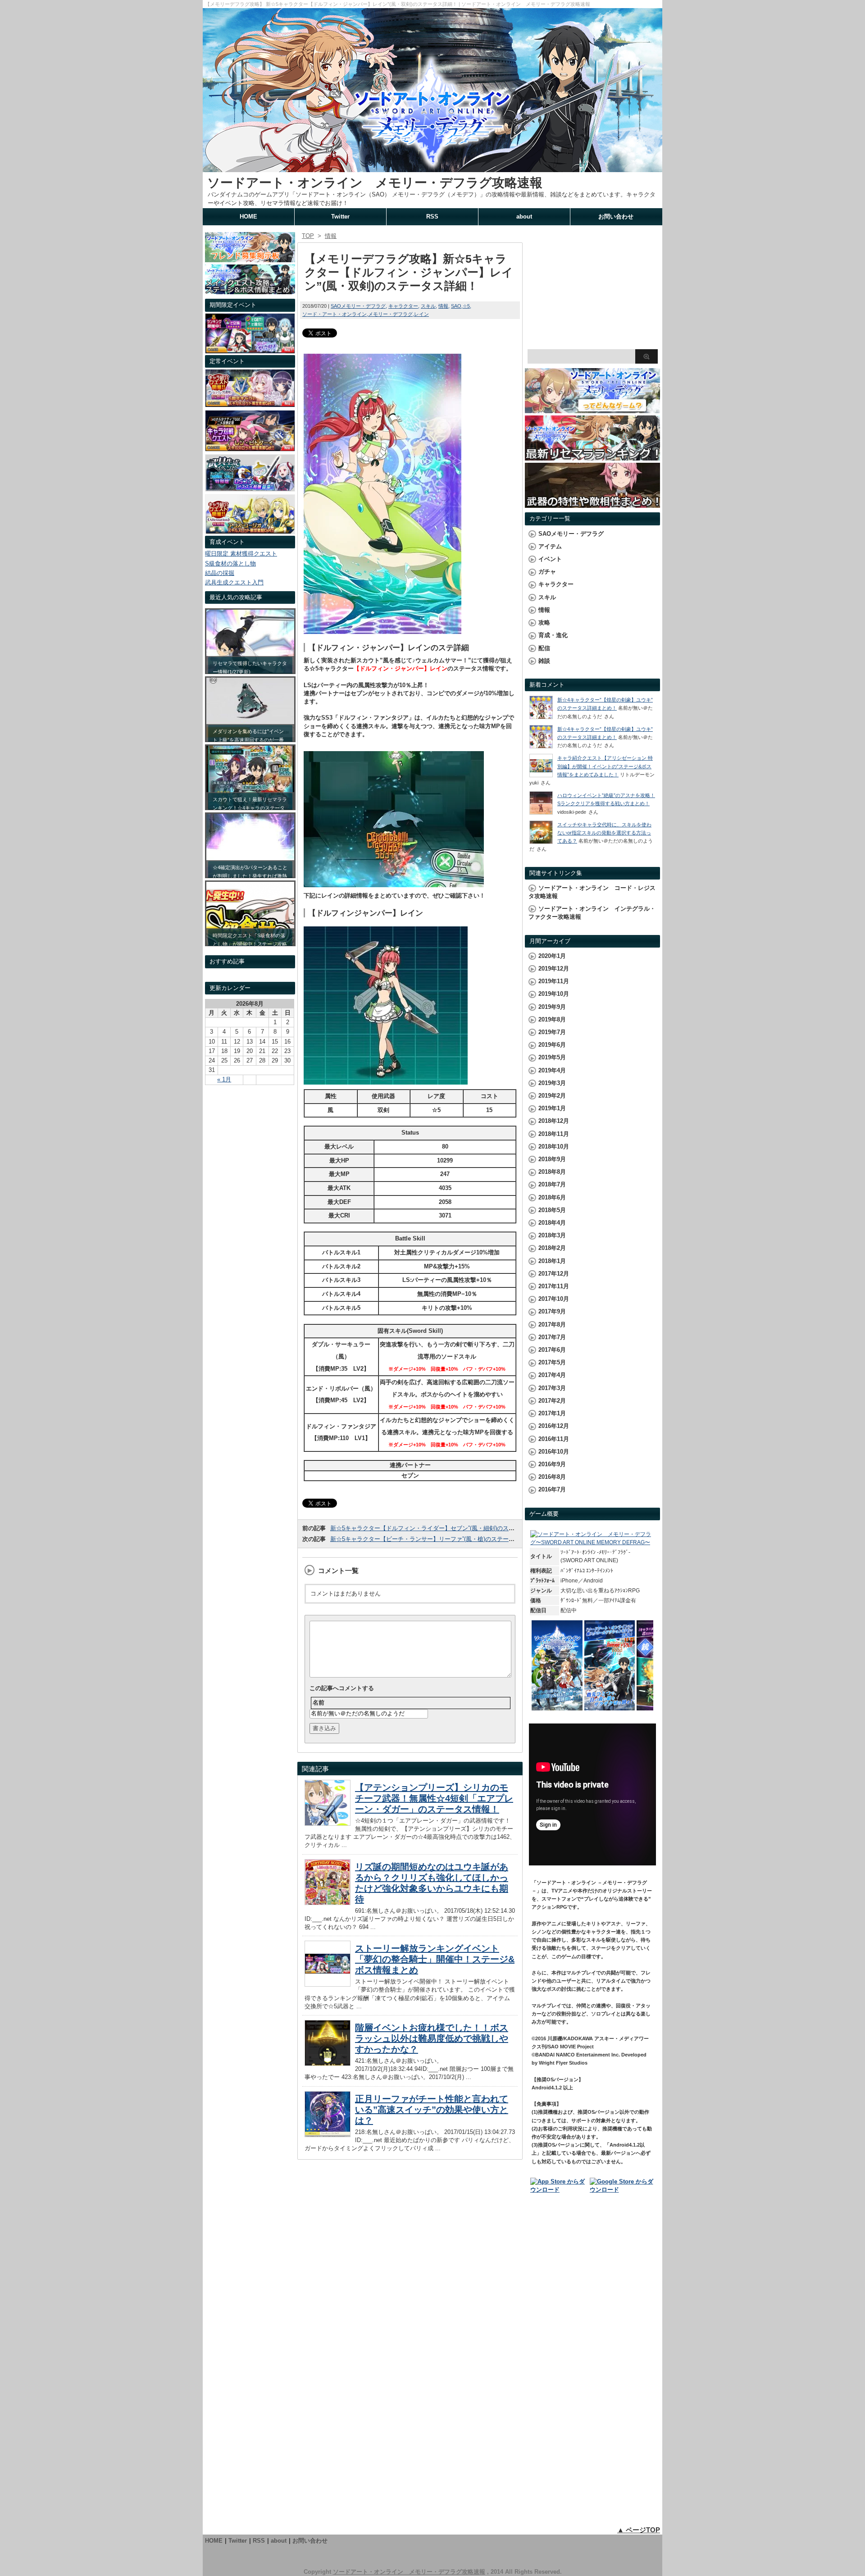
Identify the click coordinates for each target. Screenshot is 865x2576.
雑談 (544, 661)
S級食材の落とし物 (230, 563)
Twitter (340, 217)
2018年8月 (552, 1172)
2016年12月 (554, 1426)
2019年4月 (552, 1070)
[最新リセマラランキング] (592, 456)
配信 (544, 648)
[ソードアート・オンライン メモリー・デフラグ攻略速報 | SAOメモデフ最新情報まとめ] (432, 168)
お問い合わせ (616, 217)
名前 (319, 1703)
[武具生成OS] (250, 489)
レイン (421, 314)
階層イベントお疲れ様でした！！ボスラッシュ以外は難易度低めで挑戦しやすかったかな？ (432, 2038)
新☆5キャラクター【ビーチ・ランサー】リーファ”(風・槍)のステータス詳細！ (434, 1539)
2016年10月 (554, 1452)
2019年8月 (552, 1019)
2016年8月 (552, 1477)
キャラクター (403, 306)
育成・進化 (553, 635)
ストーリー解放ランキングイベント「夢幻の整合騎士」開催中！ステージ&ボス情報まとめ (435, 1959)
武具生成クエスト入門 (234, 582)
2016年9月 (552, 1464)
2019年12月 (554, 969)
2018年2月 (552, 1248)
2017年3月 (552, 1388)
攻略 (544, 622)
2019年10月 (554, 994)
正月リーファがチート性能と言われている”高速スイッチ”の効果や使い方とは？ (432, 2110)
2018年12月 (554, 1121)
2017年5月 (552, 1362)
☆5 (466, 306)
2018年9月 (552, 1159)
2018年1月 (552, 1261)
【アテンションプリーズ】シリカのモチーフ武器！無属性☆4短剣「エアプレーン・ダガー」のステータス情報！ (434, 1798)
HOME (248, 217)
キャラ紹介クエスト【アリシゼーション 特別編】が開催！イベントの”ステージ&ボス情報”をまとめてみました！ (605, 766)
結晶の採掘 (220, 573)
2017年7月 (552, 1337)
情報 (443, 306)
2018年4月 (552, 1223)
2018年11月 (554, 1134)
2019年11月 (554, 981)
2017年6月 (552, 1350)
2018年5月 (552, 1210)
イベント (550, 559)
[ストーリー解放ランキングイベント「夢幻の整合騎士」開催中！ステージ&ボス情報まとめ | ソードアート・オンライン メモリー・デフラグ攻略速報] (328, 1984)
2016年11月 (554, 1439)
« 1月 (224, 1079)
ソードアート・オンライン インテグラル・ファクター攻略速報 (592, 913)
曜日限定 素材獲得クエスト (241, 554)
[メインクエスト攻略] (250, 290)
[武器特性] (592, 504)
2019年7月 (552, 1032)
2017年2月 (552, 1401)
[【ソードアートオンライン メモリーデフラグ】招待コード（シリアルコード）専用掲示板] (250, 258)
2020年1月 (552, 956)
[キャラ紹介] (250, 531)
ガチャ (547, 572)
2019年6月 (552, 1045)
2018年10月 (554, 1147)
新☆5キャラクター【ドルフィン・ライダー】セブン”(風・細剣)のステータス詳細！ (440, 1528)
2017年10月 (554, 1299)
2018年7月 (552, 1184)
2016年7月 (552, 1489)
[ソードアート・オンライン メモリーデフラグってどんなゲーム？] (592, 409)
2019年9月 (552, 1007)
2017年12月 (554, 1274)
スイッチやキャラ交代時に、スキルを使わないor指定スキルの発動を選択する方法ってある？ (604, 833)
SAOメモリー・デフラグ (358, 306)
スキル (428, 306)
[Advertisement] (592, 288)
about (524, 217)
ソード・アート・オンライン (335, 314)
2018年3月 (552, 1235)
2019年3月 (552, 1083)
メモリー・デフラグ (390, 314)
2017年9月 (552, 1311)
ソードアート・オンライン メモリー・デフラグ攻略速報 (375, 183)
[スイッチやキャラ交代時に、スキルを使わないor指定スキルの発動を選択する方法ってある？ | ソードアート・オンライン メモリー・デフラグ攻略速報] (541, 842)
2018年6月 (552, 1197)
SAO (456, 306)
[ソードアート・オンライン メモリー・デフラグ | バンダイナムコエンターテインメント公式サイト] (592, 1542)
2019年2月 (552, 1096)
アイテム (550, 546)
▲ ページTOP (639, 2530)
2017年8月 (552, 1324)
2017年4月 (552, 1375)
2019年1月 (552, 1108)
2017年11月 (554, 1286)
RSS (432, 217)
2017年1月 (552, 1413)
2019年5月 (552, 1057)
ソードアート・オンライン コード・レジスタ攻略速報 (592, 892)
